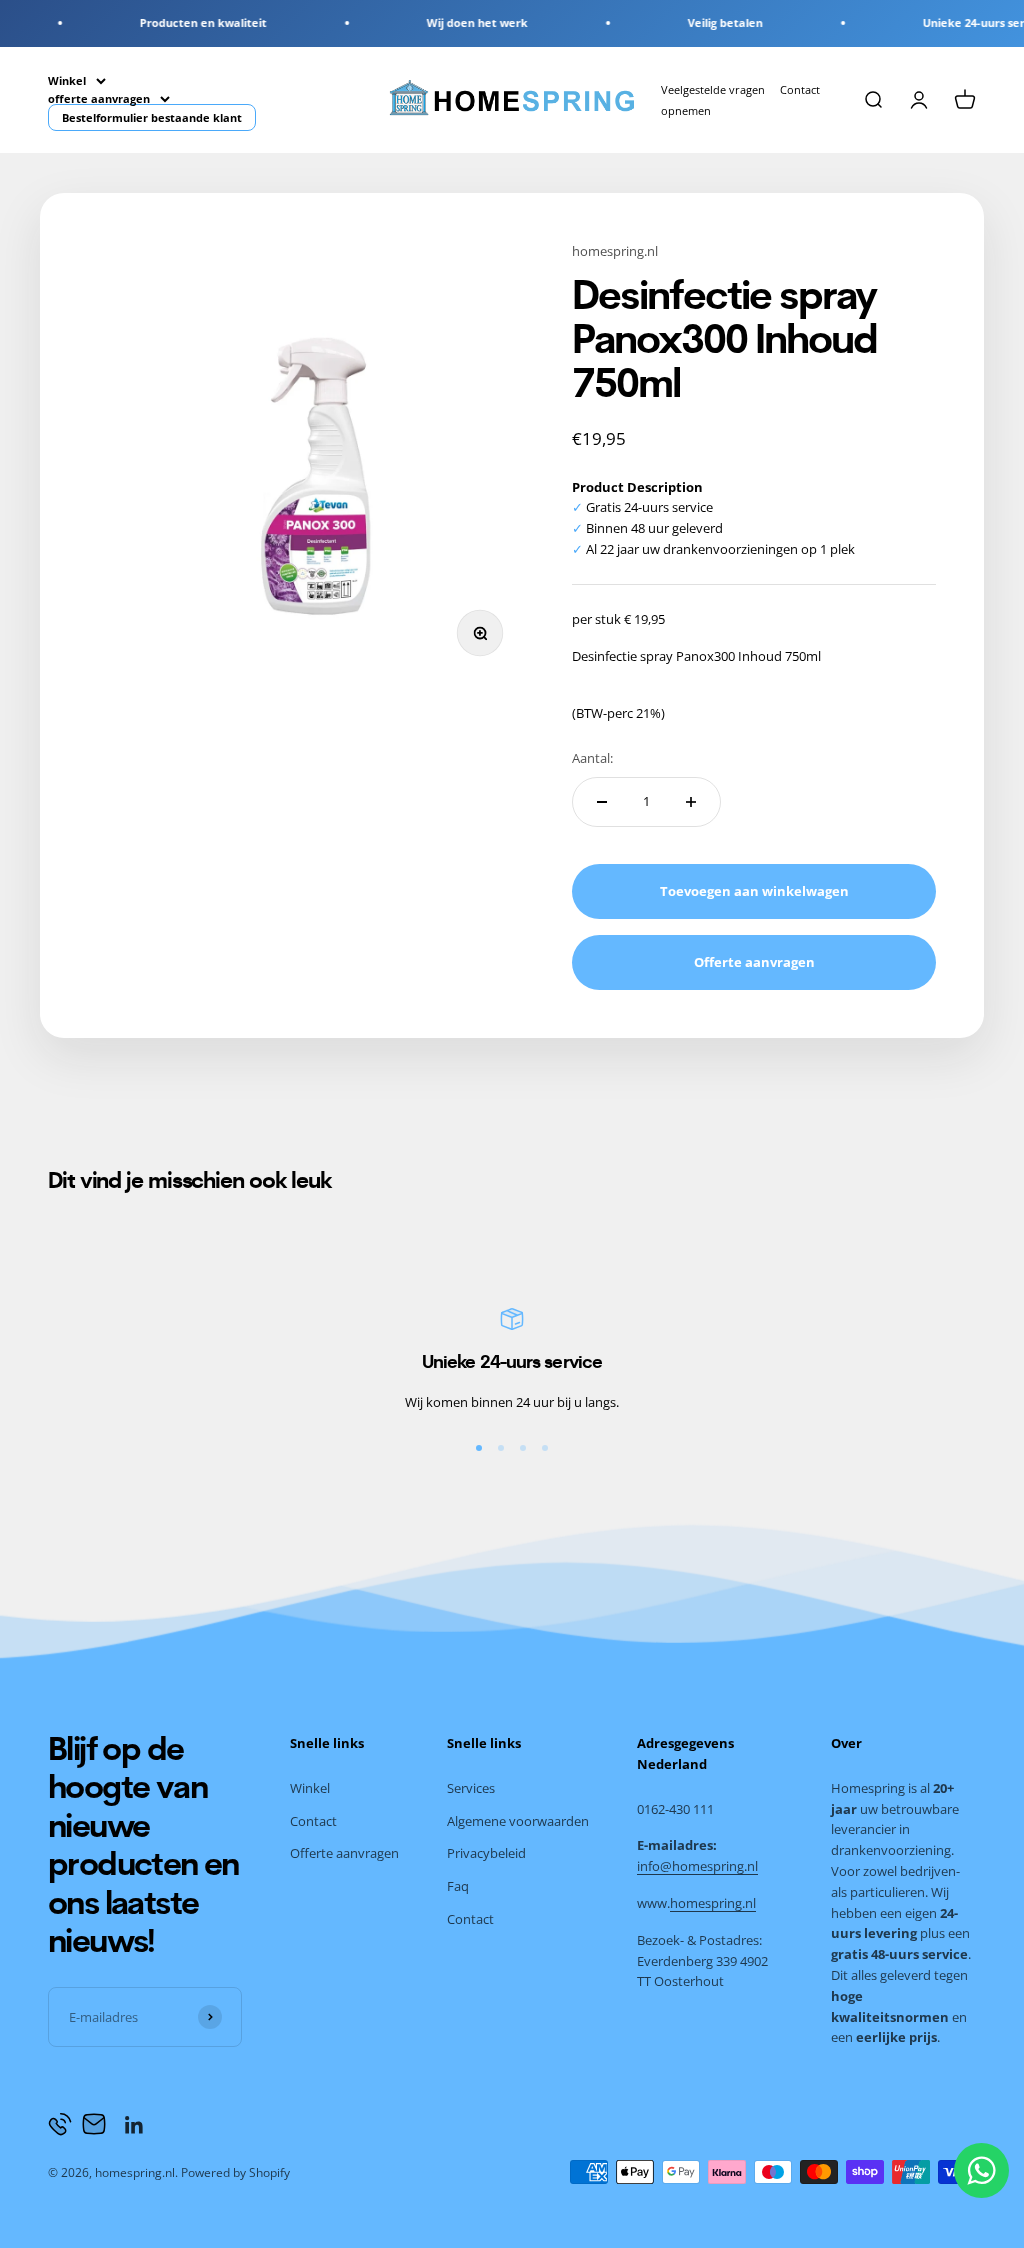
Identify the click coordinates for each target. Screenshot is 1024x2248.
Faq (458, 1886)
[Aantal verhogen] (691, 802)
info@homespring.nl (697, 1866)
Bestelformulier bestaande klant (152, 117)
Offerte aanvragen (344, 1853)
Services (471, 1788)
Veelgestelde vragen (713, 89)
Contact (313, 1821)
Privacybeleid (486, 1853)
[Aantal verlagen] (602, 802)
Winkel (67, 80)
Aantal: (592, 758)
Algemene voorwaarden (518, 1821)
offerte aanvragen (99, 97)
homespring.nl (615, 251)
